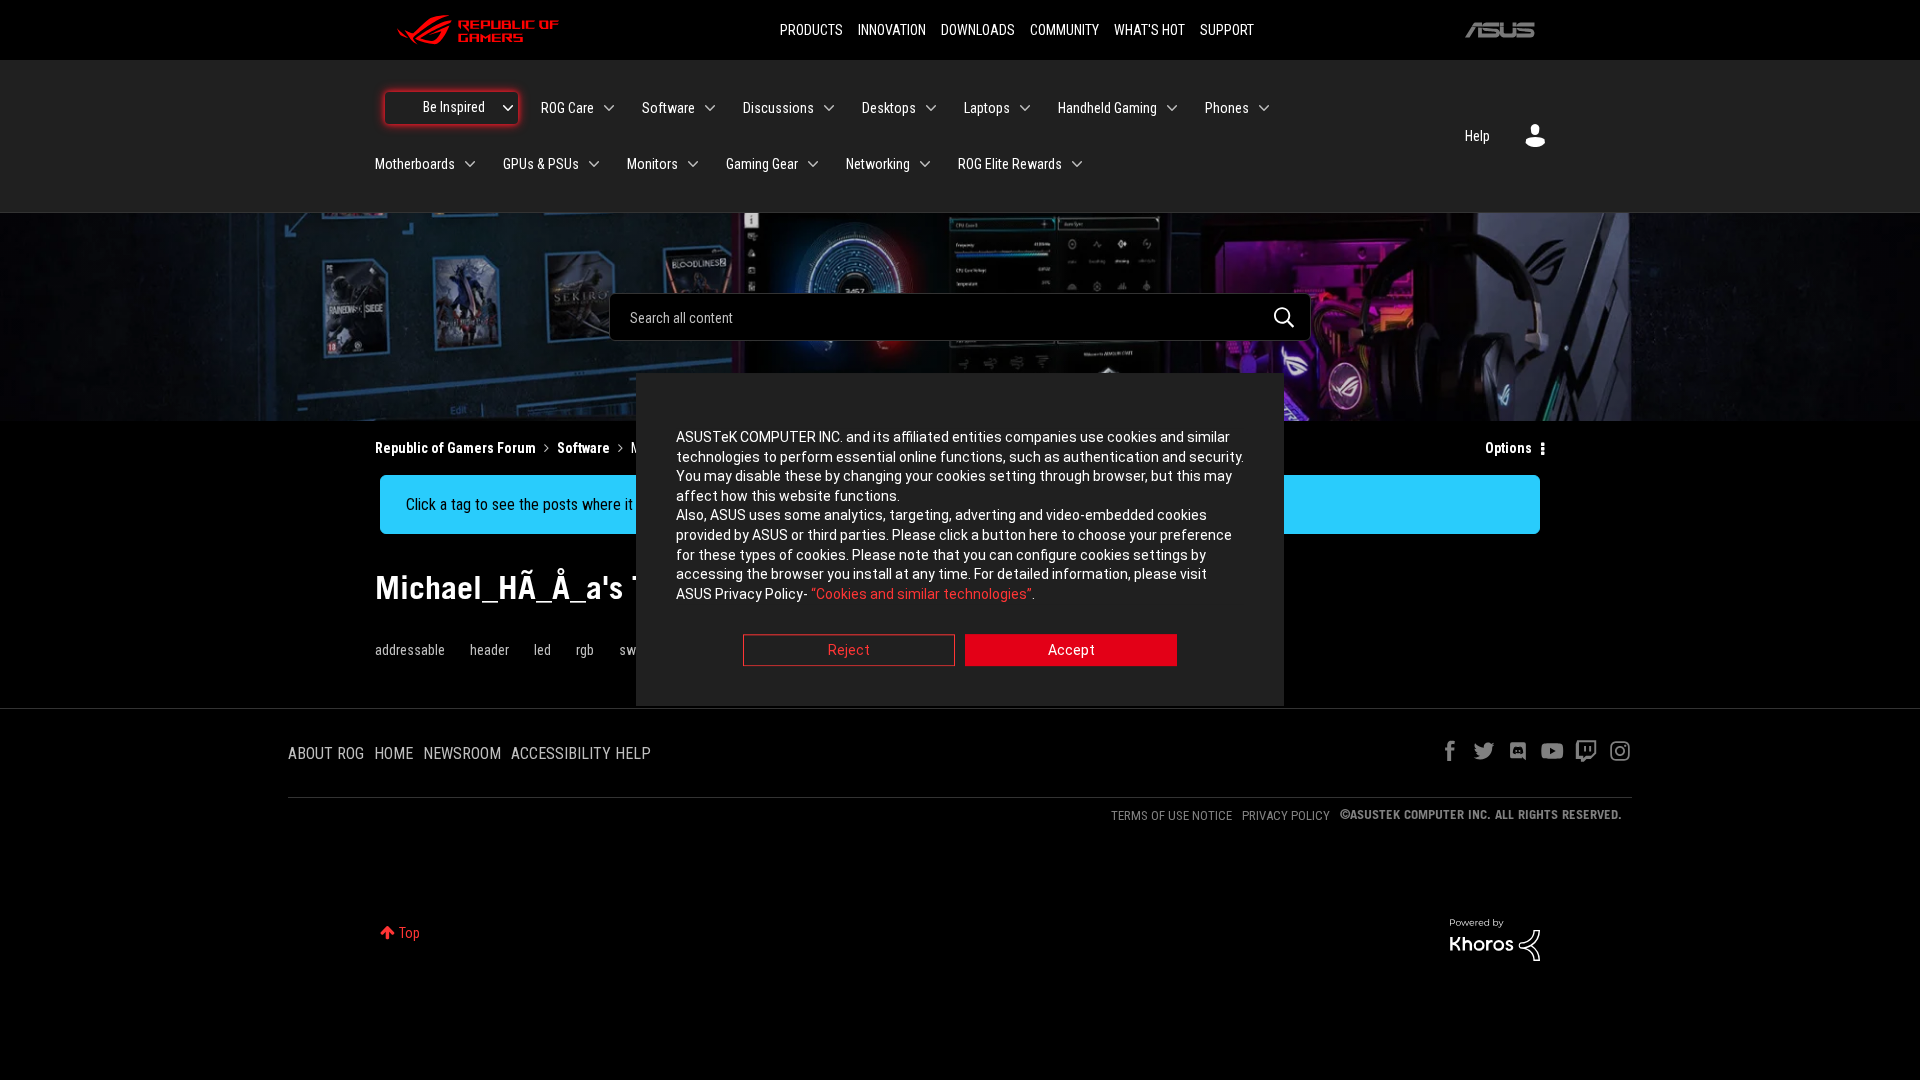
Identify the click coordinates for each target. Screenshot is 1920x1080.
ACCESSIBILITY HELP (581, 753)
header (489, 650)
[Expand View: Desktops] (931, 108)
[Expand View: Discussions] (829, 108)
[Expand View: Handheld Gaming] (1172, 108)
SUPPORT (1227, 30)
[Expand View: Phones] (1264, 108)
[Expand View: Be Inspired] (508, 108)
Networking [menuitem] (878, 164)
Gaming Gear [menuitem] (762, 164)
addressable (410, 650)
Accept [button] (1071, 651)
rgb (585, 650)
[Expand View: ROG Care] (609, 108)
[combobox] (960, 317)
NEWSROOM (462, 753)
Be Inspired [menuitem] (454, 107)
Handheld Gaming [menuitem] (1107, 108)
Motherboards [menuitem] (415, 164)
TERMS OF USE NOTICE (1171, 815)
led (542, 650)
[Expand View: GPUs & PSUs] (594, 164)
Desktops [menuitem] (889, 108)
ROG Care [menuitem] (567, 108)
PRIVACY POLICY (1286, 815)
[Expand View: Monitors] (693, 164)
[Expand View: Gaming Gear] (813, 164)
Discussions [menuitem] (778, 108)
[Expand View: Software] (710, 108)
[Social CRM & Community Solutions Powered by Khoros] (1495, 939)
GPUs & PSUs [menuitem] (541, 164)
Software (583, 448)
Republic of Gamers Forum (455, 448)
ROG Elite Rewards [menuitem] (1010, 164)
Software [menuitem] (668, 108)
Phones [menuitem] (1227, 108)
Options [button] (1508, 448)
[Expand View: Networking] (925, 164)
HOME (393, 753)
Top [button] (409, 933)
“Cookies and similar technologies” (921, 594)
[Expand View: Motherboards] (470, 164)
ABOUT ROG (326, 753)
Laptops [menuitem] (987, 108)
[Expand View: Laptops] (1025, 108)
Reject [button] (849, 651)
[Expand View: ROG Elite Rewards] (1077, 164)
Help (1477, 136)
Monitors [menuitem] (652, 164)
